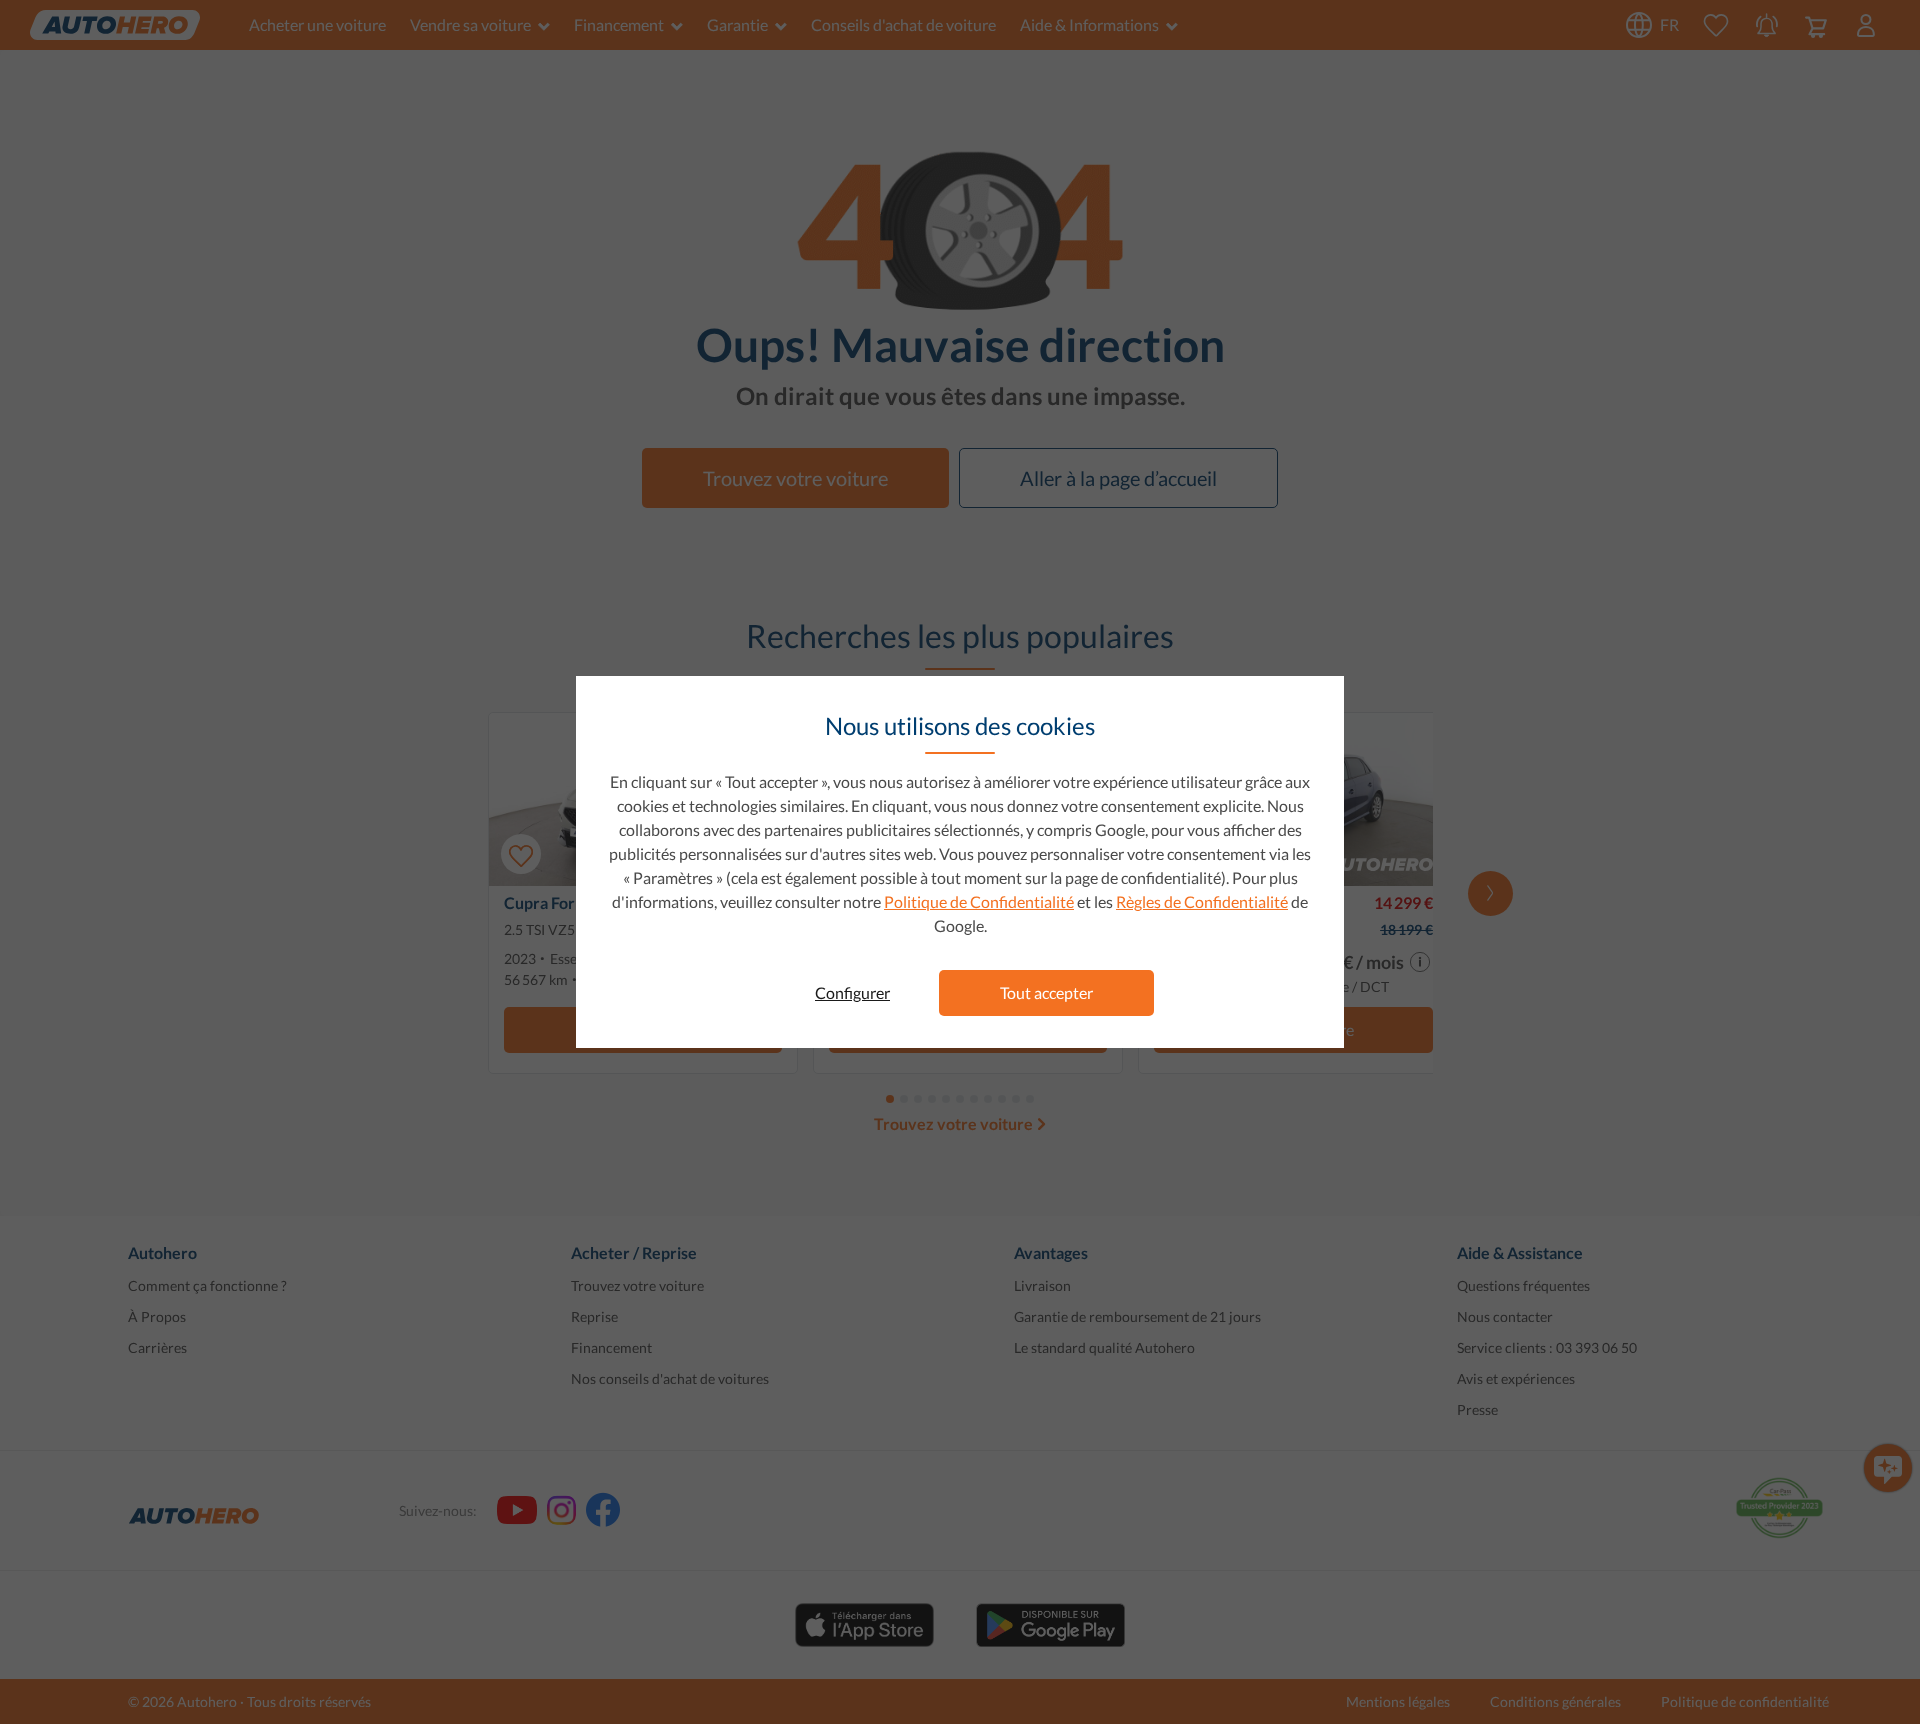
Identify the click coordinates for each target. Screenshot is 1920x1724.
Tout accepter (1046, 992)
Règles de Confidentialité (1202, 901)
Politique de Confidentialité (979, 901)
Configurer (852, 992)
